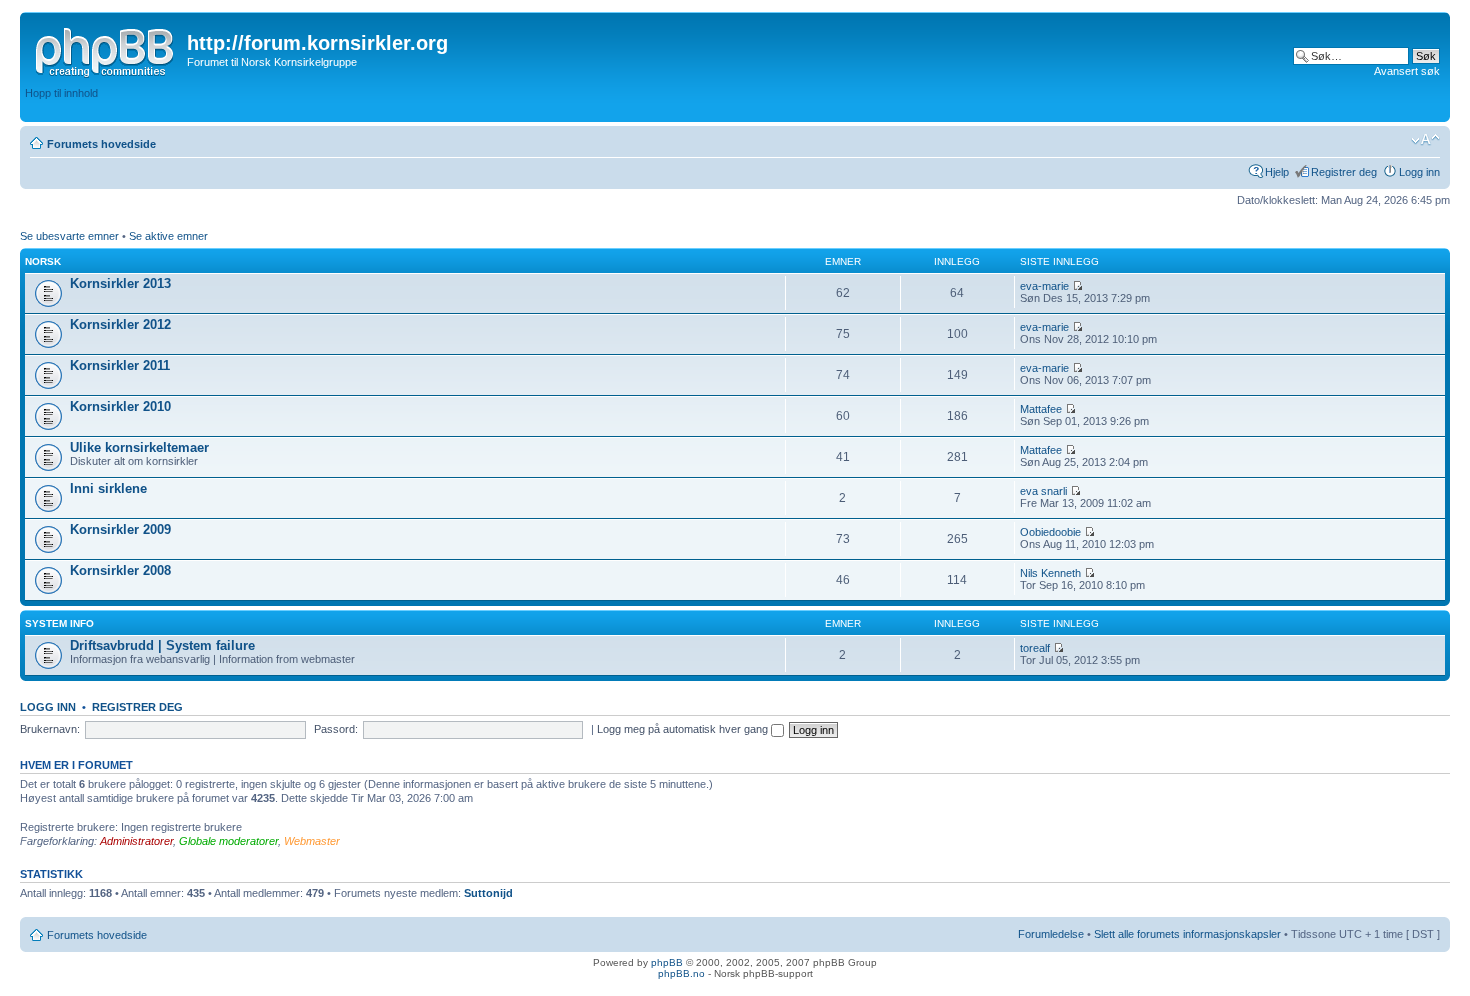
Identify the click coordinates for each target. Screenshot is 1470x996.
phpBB (667, 962)
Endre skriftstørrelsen (1425, 140)
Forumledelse (1051, 934)
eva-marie (1044, 286)
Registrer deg (1344, 172)
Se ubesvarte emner (69, 236)
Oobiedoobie (1050, 532)
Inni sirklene (108, 488)
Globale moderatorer (228, 841)
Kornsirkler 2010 (120, 406)
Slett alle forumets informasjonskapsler (1187, 934)
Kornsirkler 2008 (120, 570)
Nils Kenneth (1050, 573)
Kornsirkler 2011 (120, 365)
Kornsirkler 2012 (120, 324)
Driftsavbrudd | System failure (162, 645)
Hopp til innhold (61, 93)
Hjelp (1277, 172)
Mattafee (1041, 409)
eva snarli (1043, 491)
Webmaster (312, 841)
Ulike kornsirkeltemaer (139, 447)
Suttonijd (488, 893)
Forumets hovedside (101, 144)
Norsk (43, 261)
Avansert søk (1407, 71)
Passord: (336, 729)
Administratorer (136, 841)
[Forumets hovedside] (106, 49)
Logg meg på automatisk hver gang (684, 729)
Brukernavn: (50, 729)
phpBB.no (681, 973)
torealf (1035, 648)
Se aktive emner (168, 236)
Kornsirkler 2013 (120, 283)
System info (59, 623)
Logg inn (1419, 172)
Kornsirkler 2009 (120, 529)
